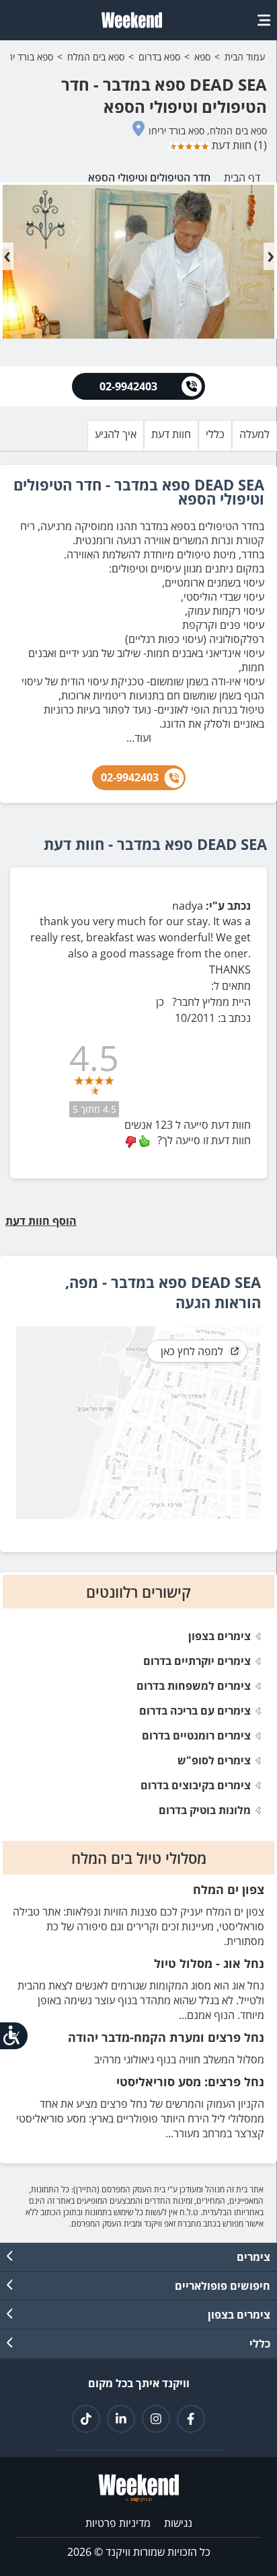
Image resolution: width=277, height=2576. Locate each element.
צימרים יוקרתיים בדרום (197, 1661)
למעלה (254, 434)
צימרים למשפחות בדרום (194, 1686)
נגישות (178, 2523)
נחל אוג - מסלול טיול (209, 1963)
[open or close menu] (264, 20)
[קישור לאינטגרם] (156, 2419)
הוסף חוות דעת (43, 1221)
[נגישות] (15, 2035)
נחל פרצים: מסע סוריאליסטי (190, 2081)
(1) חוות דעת (238, 145)
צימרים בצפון (220, 1636)
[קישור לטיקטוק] (86, 2419)
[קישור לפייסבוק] (191, 2419)
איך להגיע (116, 434)
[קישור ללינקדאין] (121, 2419)
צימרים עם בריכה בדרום (195, 1711)
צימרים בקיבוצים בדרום (196, 1785)
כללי (215, 434)
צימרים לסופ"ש (214, 1760)
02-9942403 (130, 777)
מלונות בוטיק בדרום (205, 1810)
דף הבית (242, 177)
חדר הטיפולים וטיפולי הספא (149, 177)
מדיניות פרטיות (118, 2523)
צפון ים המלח (229, 1889)
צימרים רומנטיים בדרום (196, 1735)
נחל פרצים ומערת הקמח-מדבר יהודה (166, 2037)
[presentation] (7, 256)
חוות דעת (171, 434)
